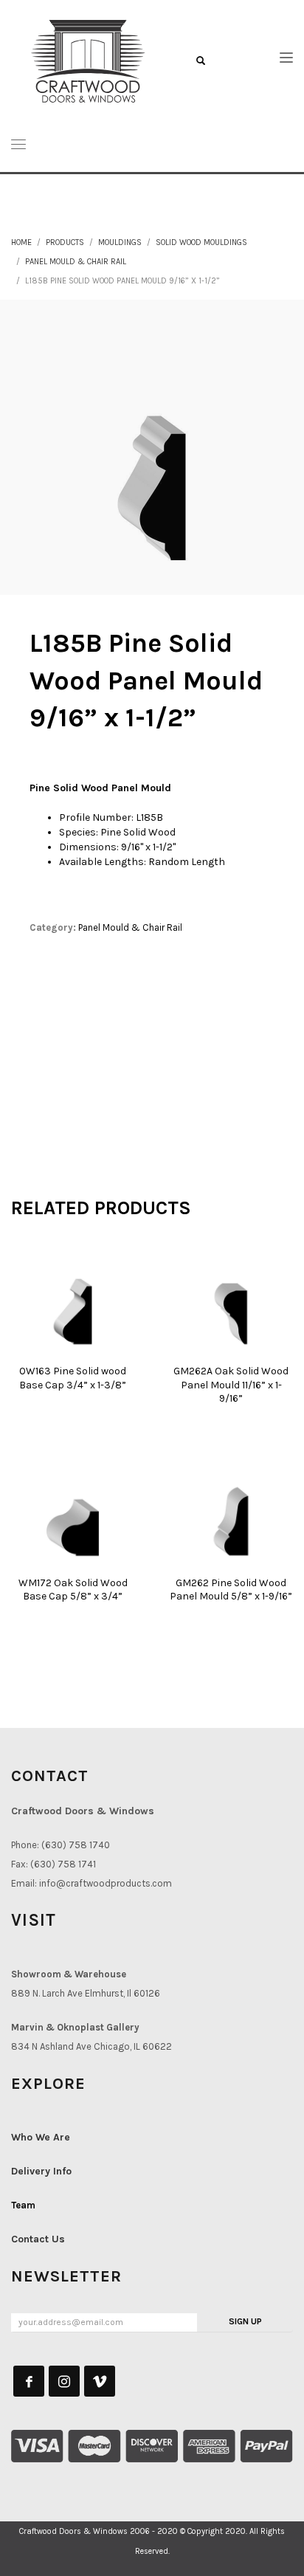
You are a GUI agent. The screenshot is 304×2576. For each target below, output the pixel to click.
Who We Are (41, 2137)
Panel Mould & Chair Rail (76, 262)
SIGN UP (245, 2321)
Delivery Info (41, 2171)
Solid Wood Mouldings (201, 242)
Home (21, 242)
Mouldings (120, 242)
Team (23, 2205)
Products (65, 242)
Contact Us (38, 2239)
